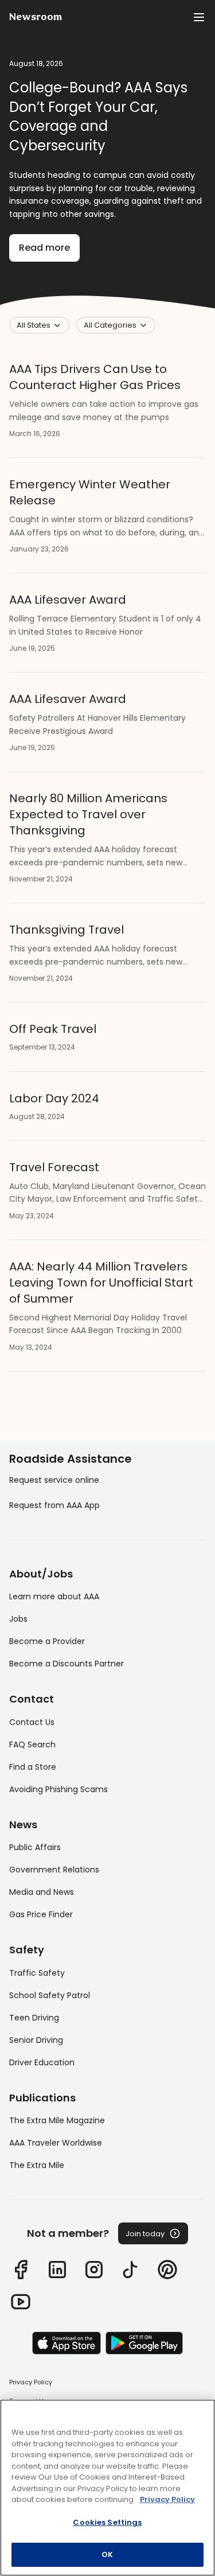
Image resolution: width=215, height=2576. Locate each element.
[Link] (21, 2270)
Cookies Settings (107, 2522)
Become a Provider (47, 1641)
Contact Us (32, 1722)
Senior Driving (36, 2040)
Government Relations (54, 1870)
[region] (107, 2488)
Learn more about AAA (54, 1596)
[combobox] (39, 325)
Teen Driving (34, 2018)
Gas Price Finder (41, 1914)
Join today (145, 2234)
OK (107, 2554)
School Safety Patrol (50, 1995)
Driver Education (42, 2062)
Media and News (42, 1892)
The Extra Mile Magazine (57, 2120)
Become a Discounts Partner (67, 1664)
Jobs (18, 1619)
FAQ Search (32, 1744)
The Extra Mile (37, 2165)
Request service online (54, 1480)
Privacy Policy (31, 2382)
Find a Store (33, 1767)
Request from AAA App (54, 1505)
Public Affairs (35, 1847)
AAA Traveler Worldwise (56, 2143)
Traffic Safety (37, 1973)
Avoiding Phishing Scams (58, 1789)
